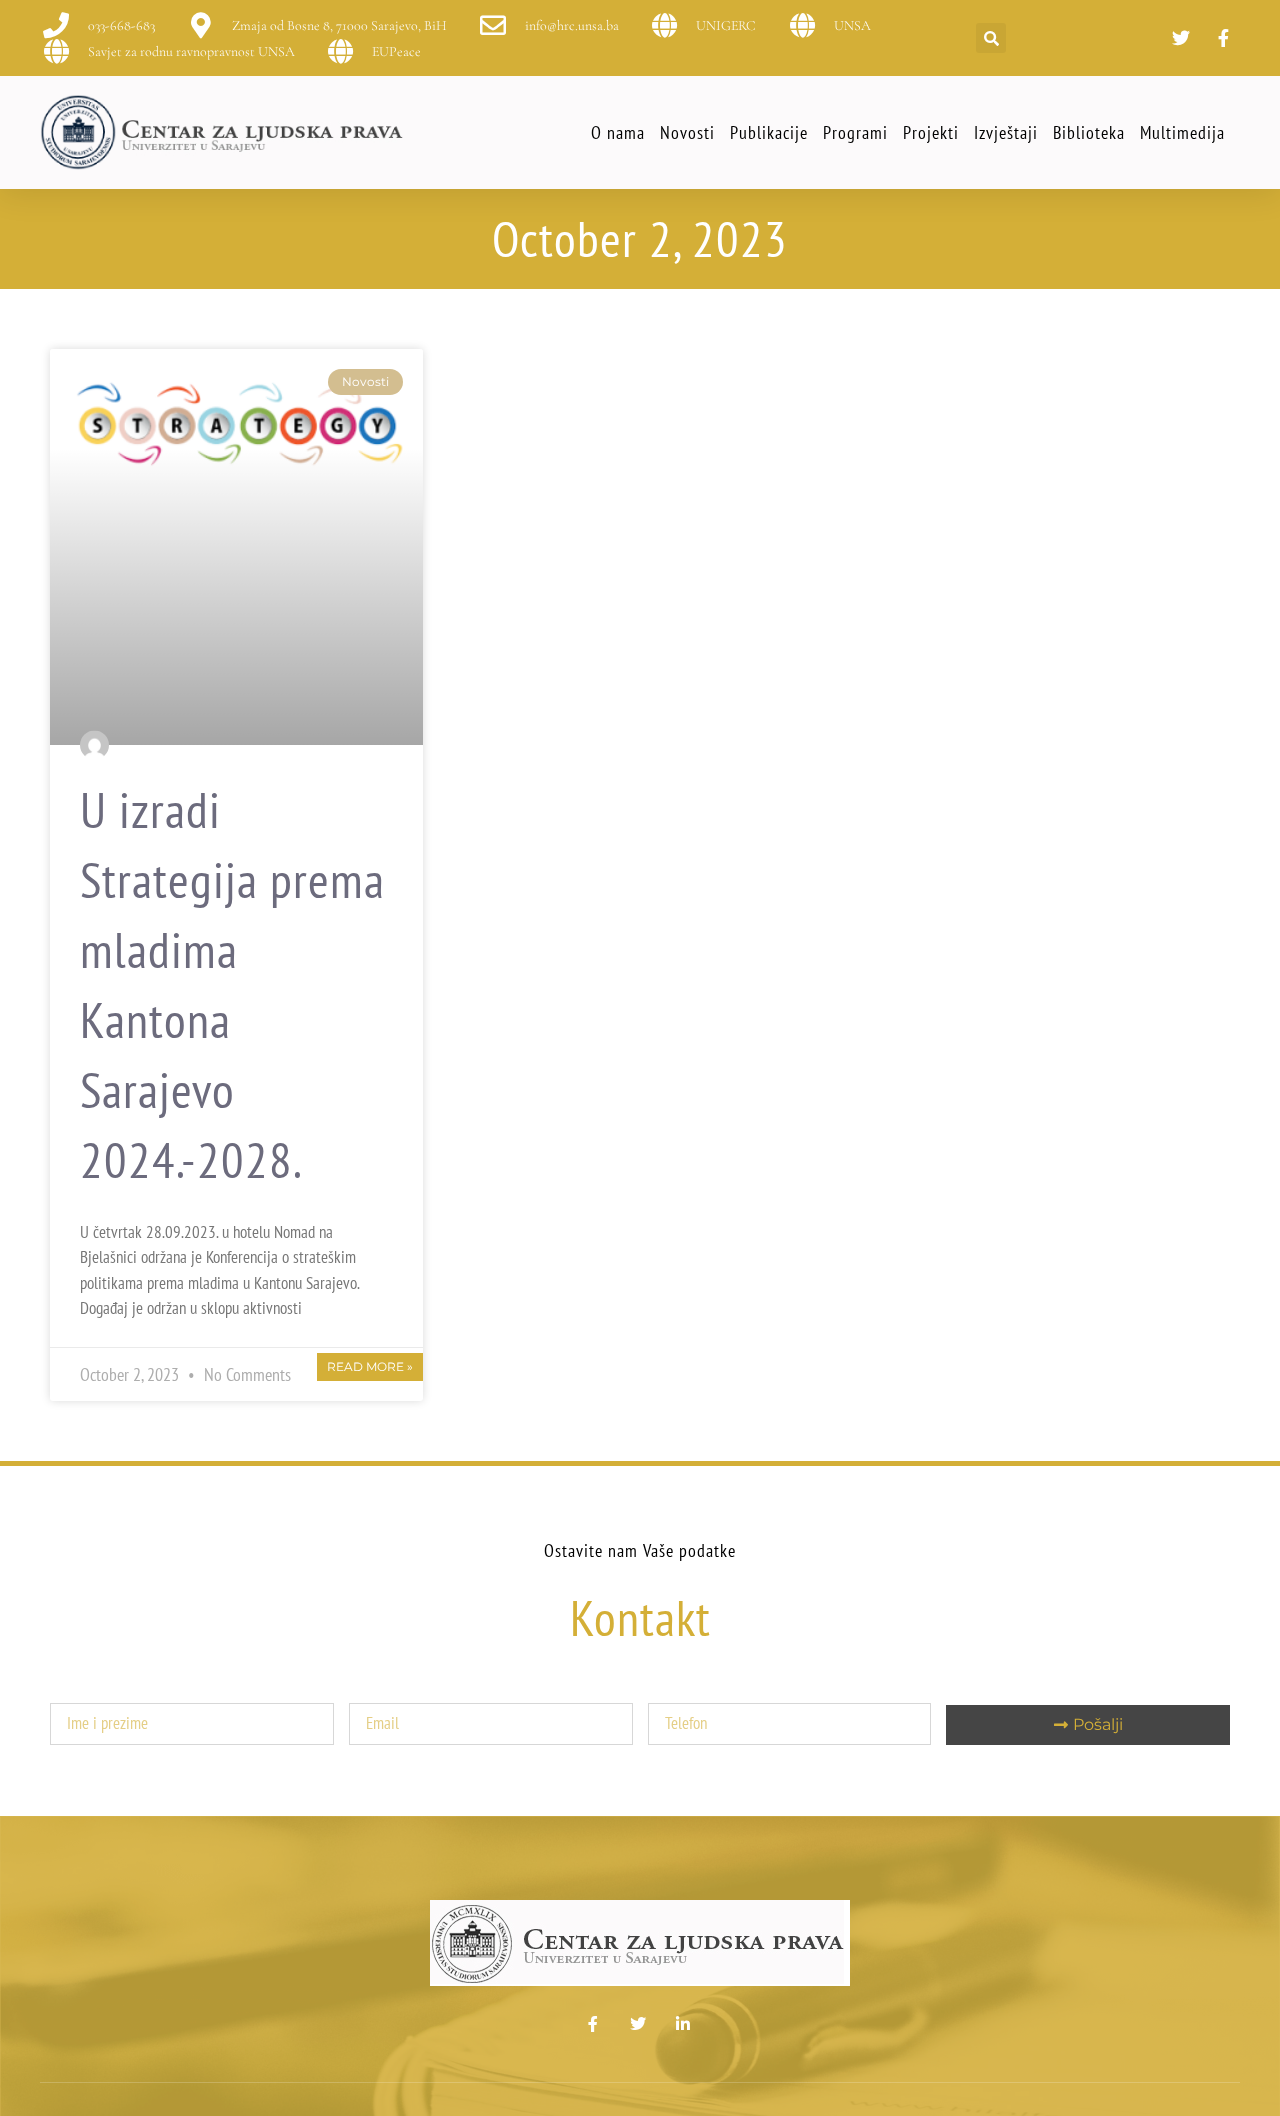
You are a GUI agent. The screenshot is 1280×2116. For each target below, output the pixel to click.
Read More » (370, 1366)
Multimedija (1182, 132)
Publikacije (769, 132)
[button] (991, 38)
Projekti (931, 132)
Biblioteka (1089, 132)
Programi (855, 132)
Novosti (687, 132)
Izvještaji (1006, 132)
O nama (618, 132)
